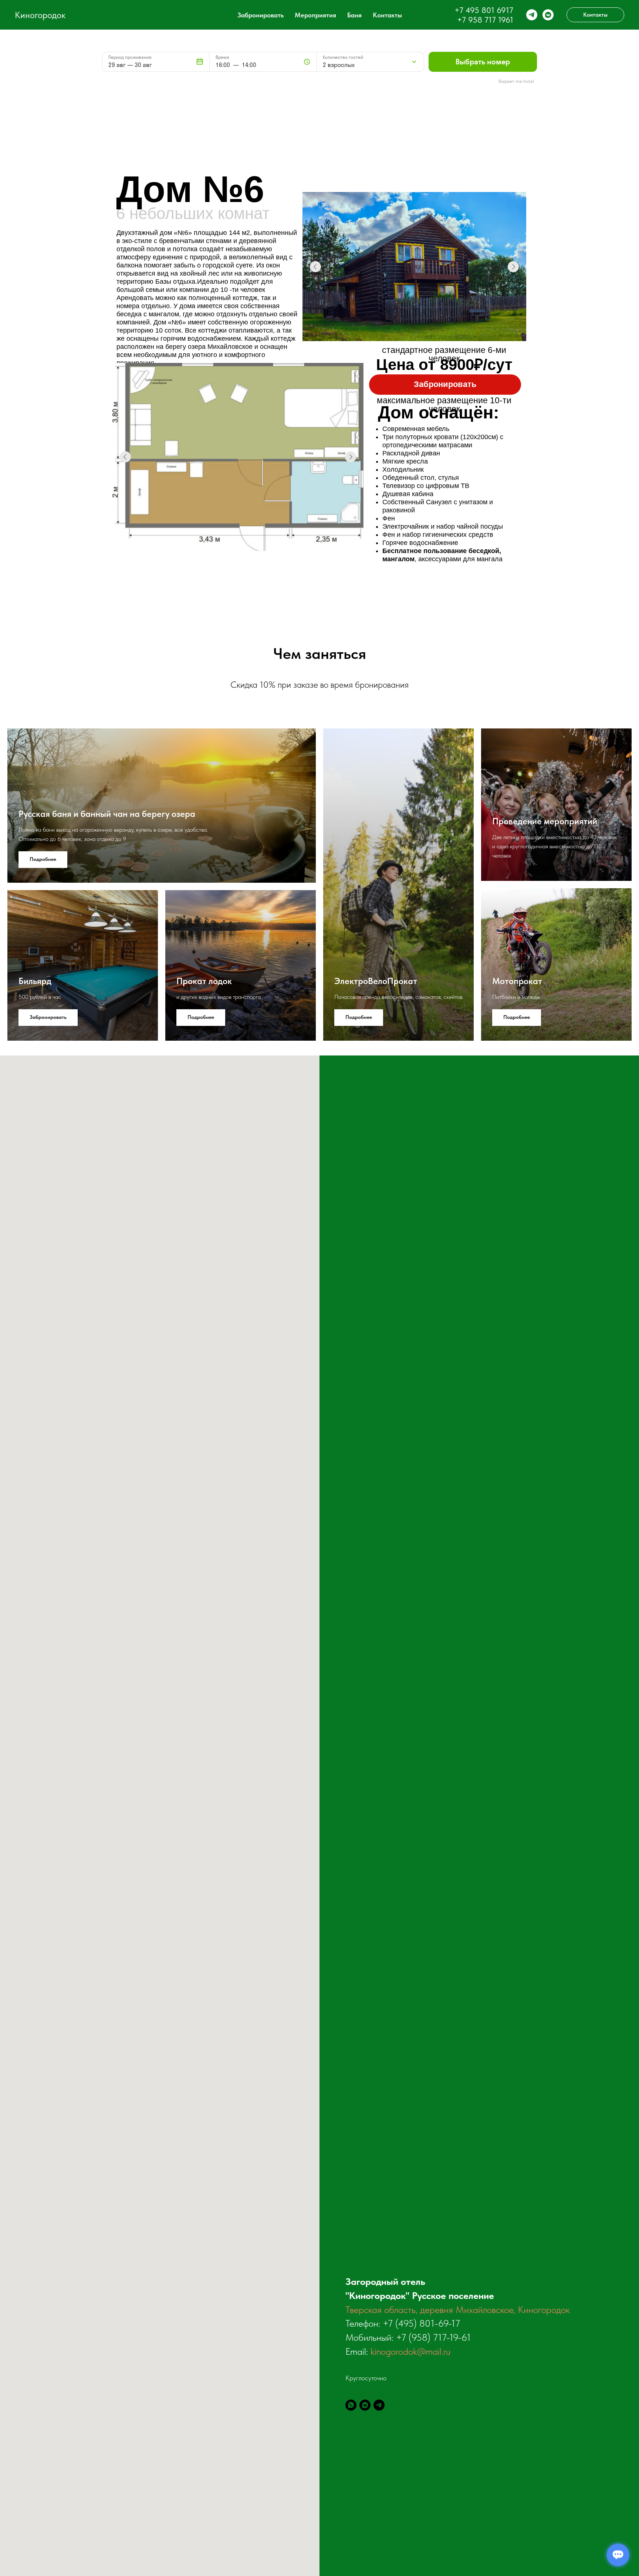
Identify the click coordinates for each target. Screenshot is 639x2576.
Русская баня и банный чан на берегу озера (107, 814)
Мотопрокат (517, 981)
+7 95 (467, 20)
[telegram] (532, 15)
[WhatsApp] (351, 2405)
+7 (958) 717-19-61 (433, 2337)
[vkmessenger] (548, 15)
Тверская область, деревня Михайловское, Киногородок (458, 2309)
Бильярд (35, 981)
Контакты (387, 15)
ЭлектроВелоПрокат (376, 981)
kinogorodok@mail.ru (410, 2351)
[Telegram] (379, 2405)
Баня (354, 15)
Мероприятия (315, 15)
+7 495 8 (470, 10)
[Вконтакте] (365, 2405)
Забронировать (261, 15)
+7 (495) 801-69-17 (421, 2323)
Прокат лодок (204, 981)
